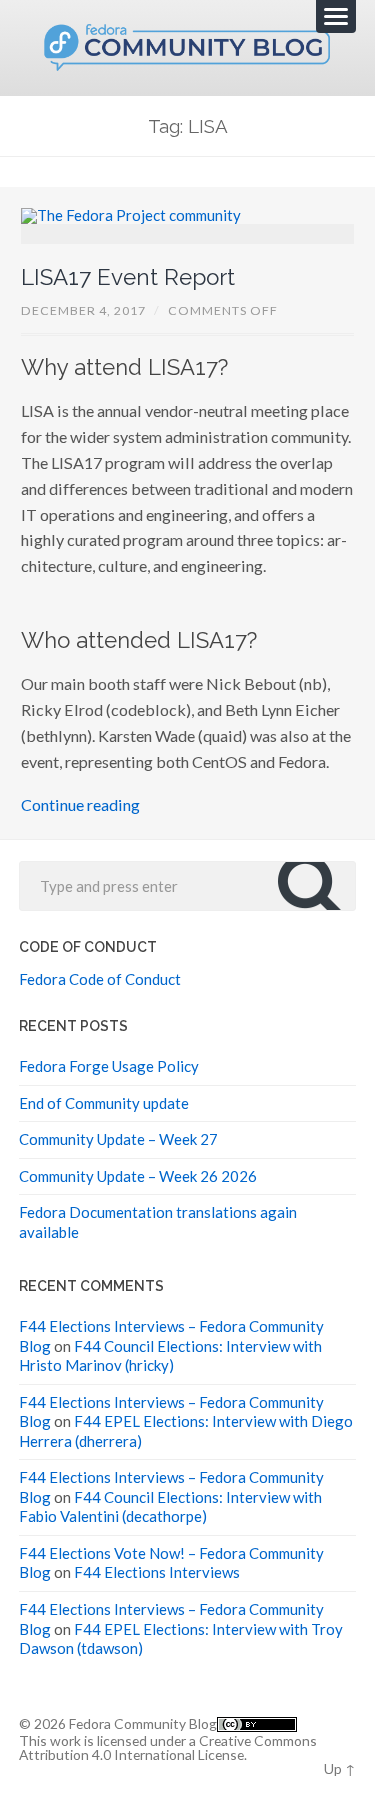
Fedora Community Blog (143, 1723)
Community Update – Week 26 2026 (138, 1176)
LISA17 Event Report (128, 277)
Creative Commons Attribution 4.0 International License (168, 1747)
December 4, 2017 (83, 310)
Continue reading (80, 804)
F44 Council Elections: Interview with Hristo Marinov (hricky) (170, 1356)
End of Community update (104, 1103)
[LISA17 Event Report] (188, 226)
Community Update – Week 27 (118, 1139)
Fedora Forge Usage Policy (109, 1066)
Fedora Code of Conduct (100, 979)
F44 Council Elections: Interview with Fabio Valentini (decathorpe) (170, 1507)
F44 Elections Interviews (157, 1572)
